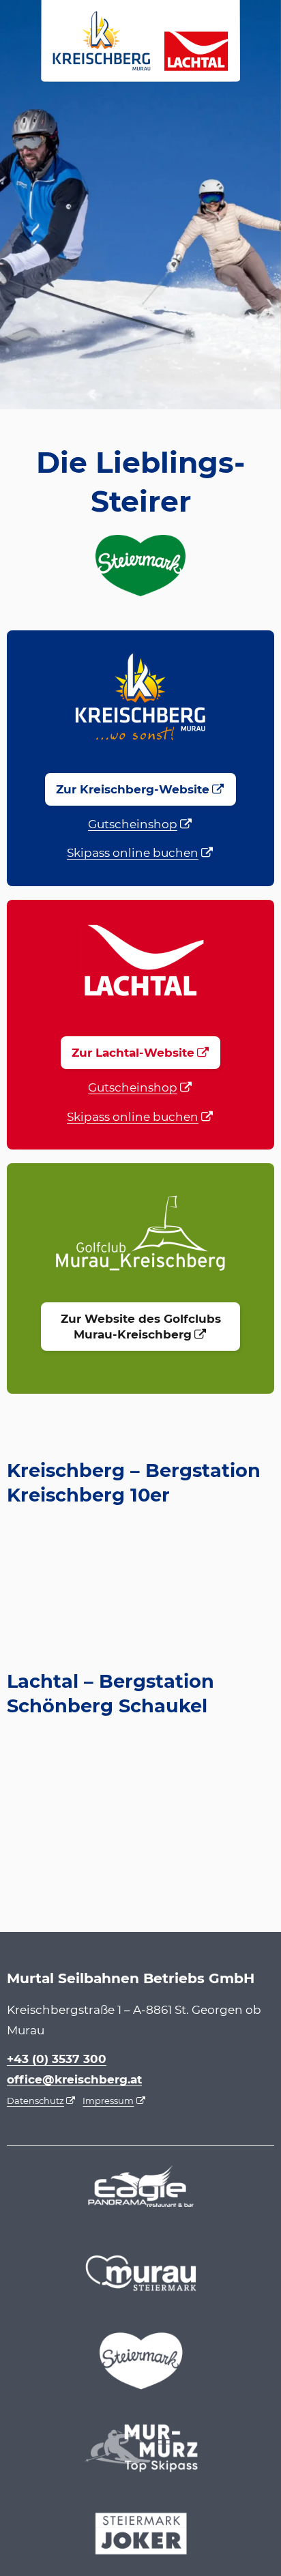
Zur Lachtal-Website (133, 1053)
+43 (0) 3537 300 (57, 2059)
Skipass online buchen (133, 853)
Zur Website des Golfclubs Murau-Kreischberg (141, 1327)
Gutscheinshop (133, 824)
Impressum (108, 2101)
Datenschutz (35, 2101)
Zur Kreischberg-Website (133, 789)
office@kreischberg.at (74, 2079)
